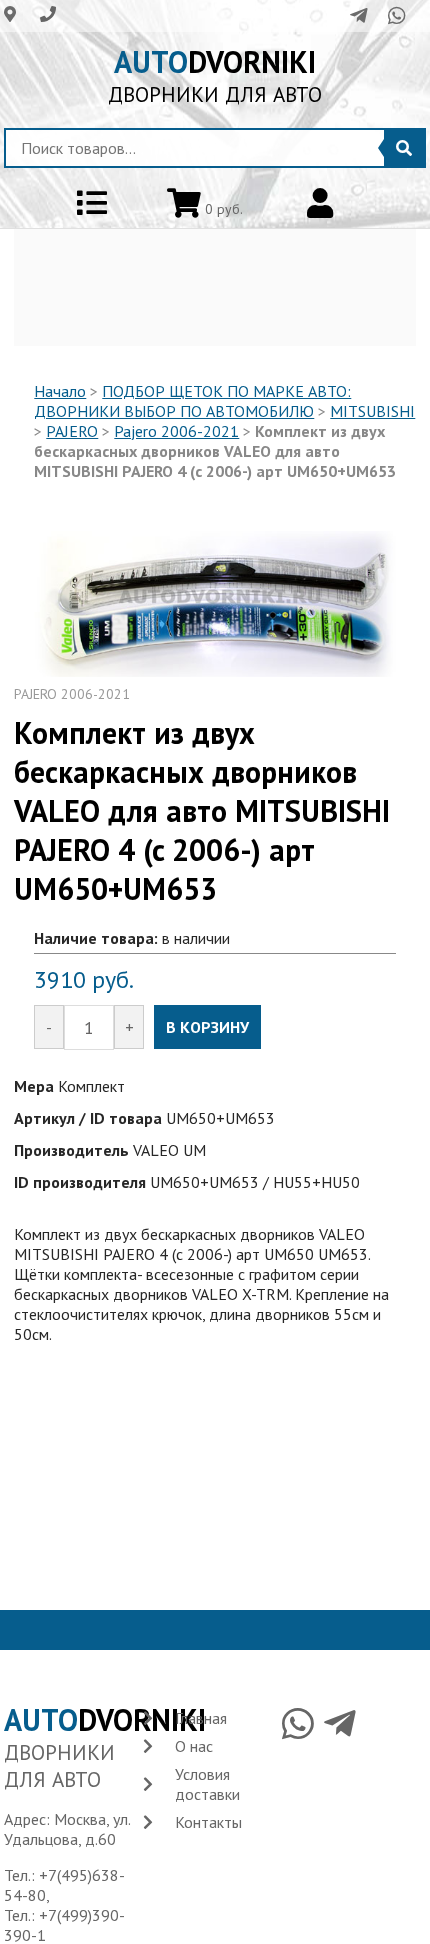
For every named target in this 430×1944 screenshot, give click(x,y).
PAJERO (72, 431)
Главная (201, 1718)
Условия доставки (207, 1784)
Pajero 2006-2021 (176, 431)
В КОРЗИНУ (207, 1027)
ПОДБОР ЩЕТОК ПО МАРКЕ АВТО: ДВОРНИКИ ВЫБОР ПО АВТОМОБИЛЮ (192, 401)
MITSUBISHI (372, 411)
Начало (60, 391)
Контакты (208, 1822)
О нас (194, 1746)
